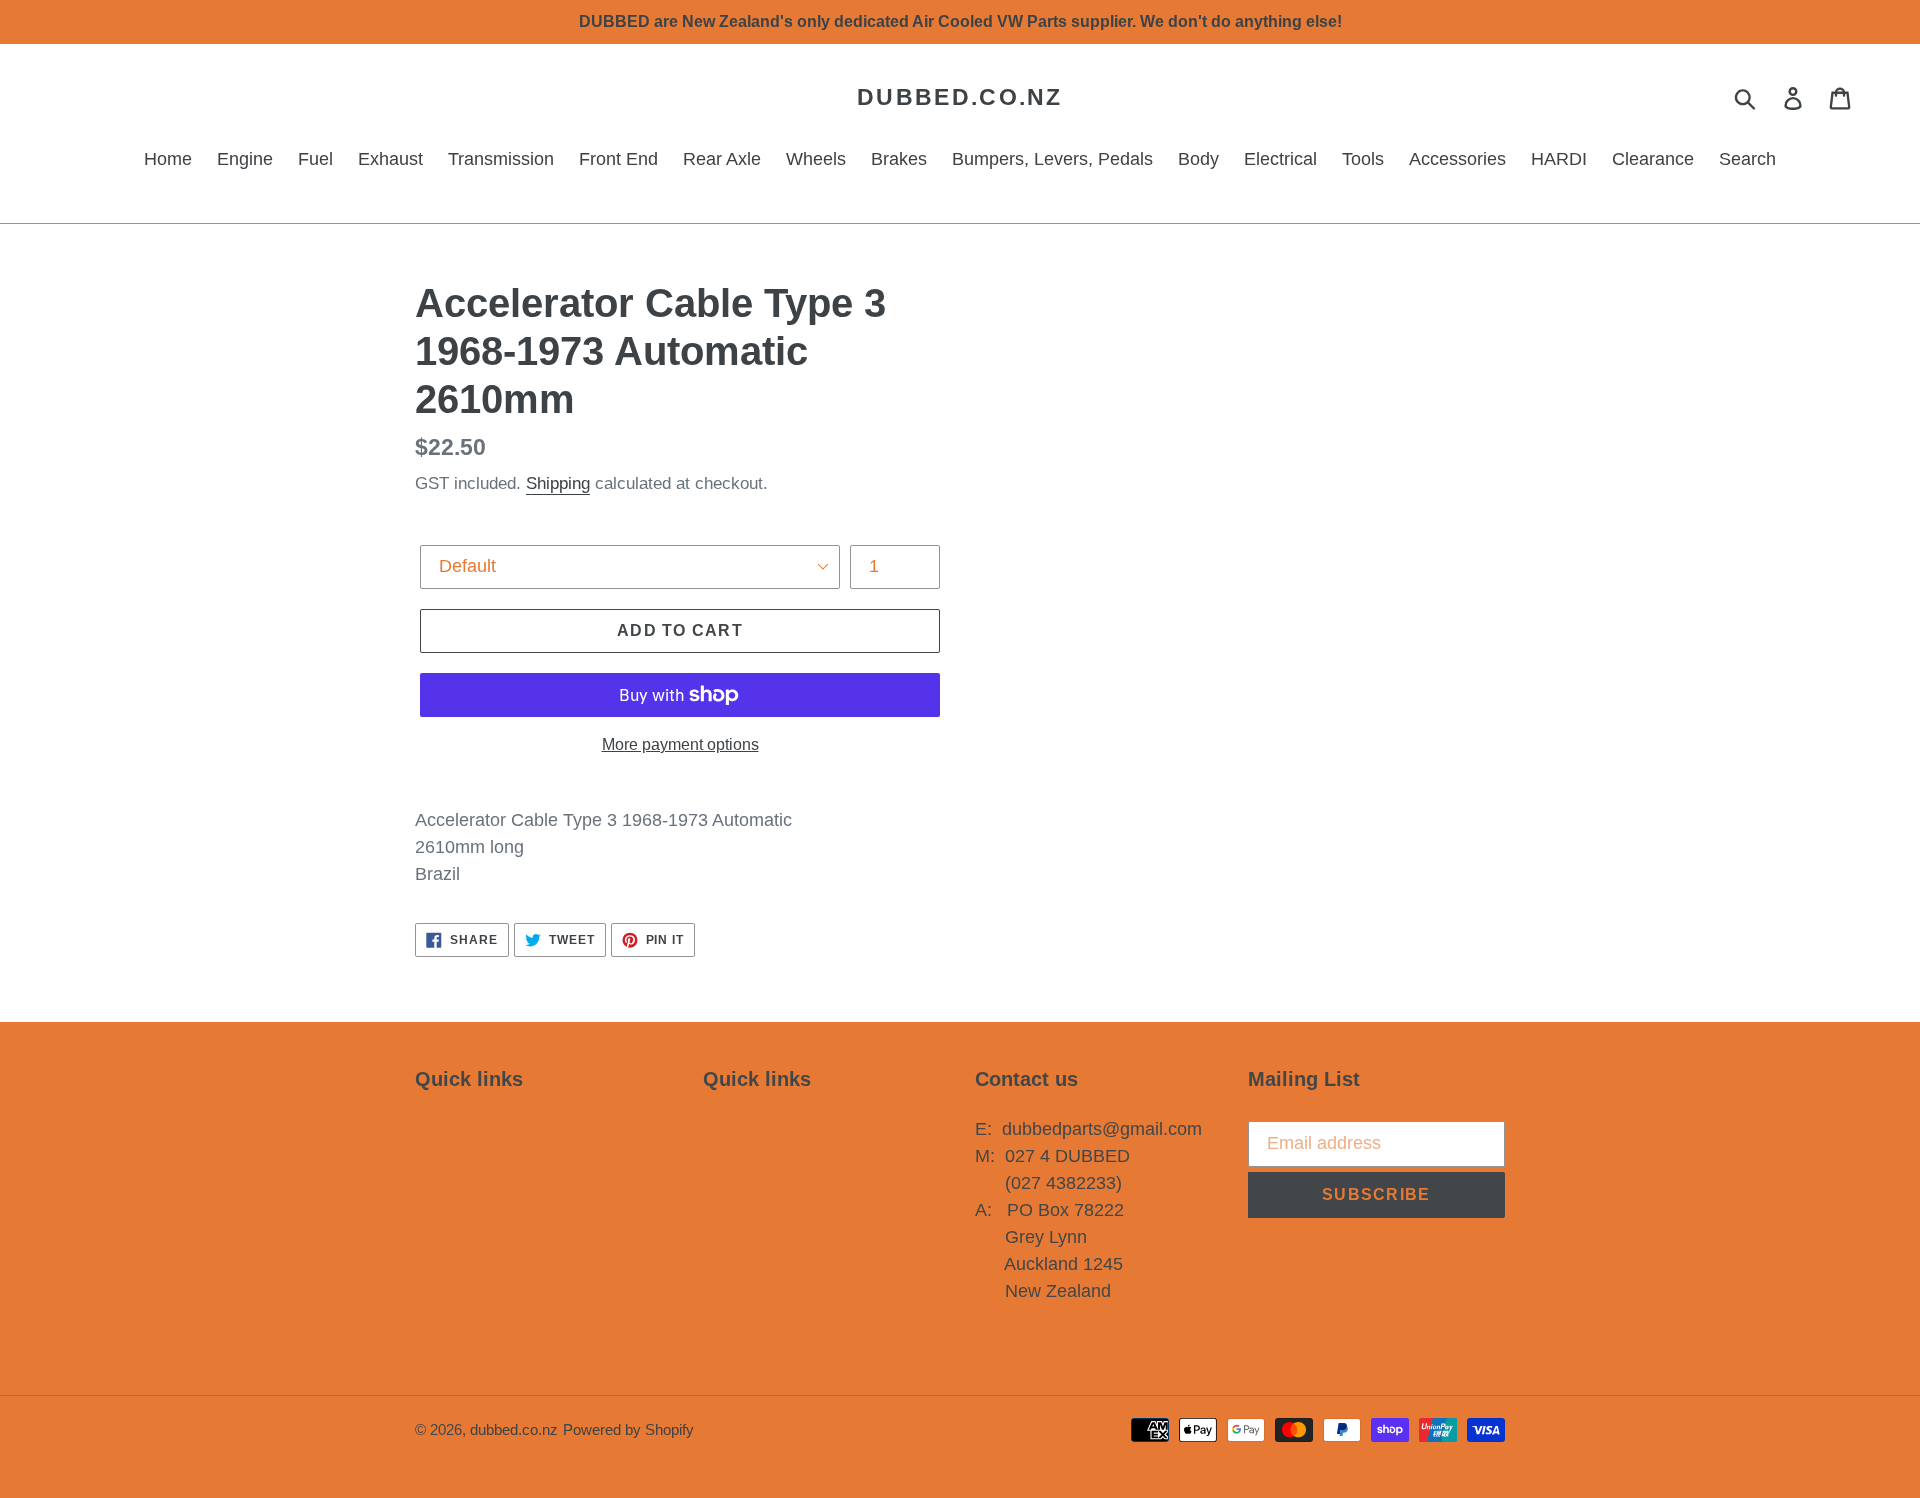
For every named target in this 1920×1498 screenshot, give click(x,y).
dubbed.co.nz (960, 97)
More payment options (680, 744)
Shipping (558, 483)
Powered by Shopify (628, 1429)
